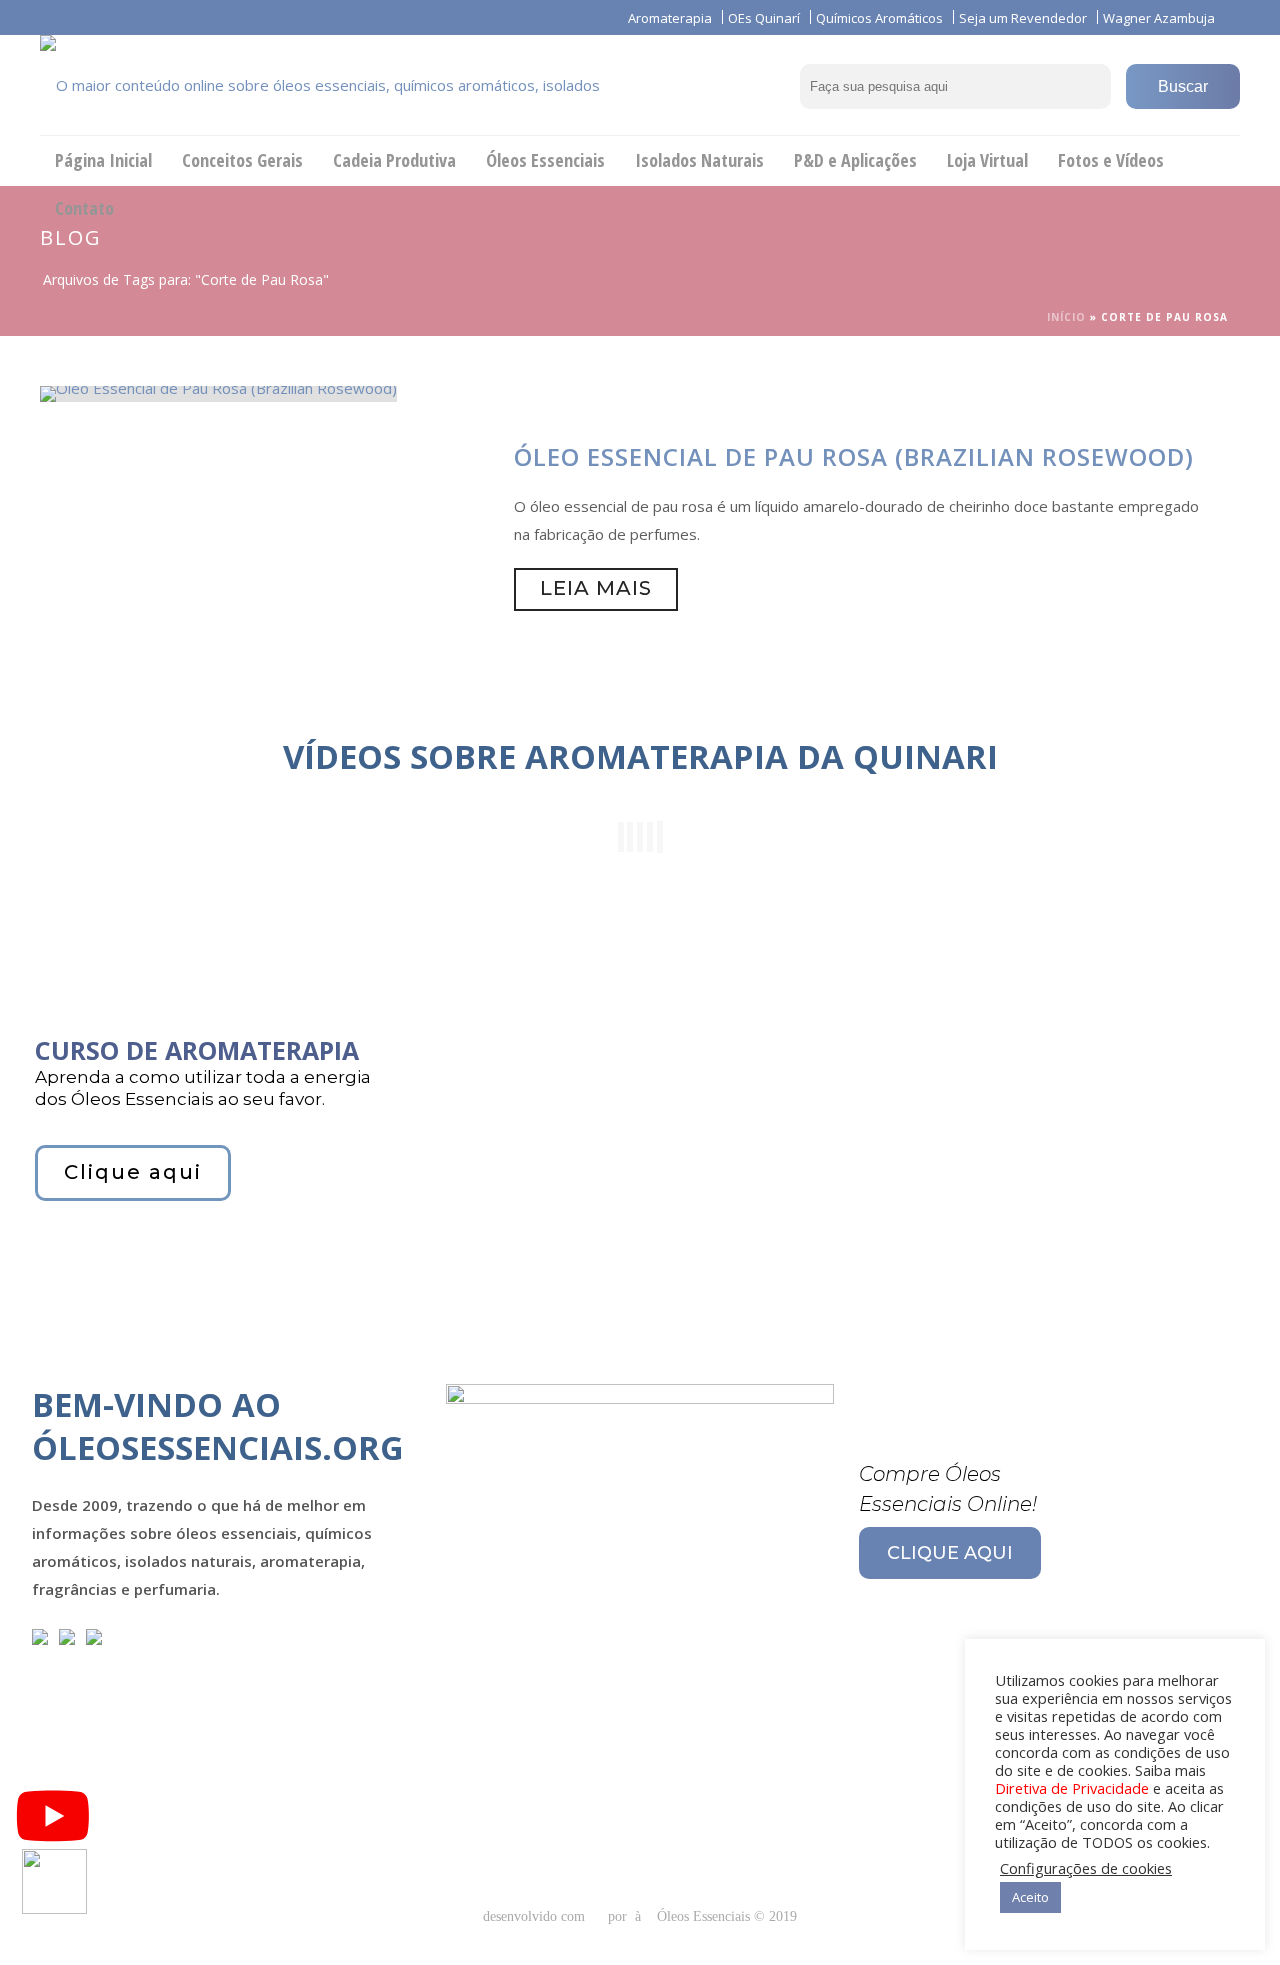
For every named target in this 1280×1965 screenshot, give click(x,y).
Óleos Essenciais (545, 160)
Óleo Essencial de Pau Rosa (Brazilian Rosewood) (854, 456)
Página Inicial (103, 160)
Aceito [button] (1030, 1897)
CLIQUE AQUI (950, 1553)
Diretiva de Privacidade (1072, 1788)
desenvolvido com (536, 1916)
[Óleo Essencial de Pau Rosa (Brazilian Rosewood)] (218, 392)
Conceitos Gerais (242, 160)
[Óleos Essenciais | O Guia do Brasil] (350, 85)
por (621, 1916)
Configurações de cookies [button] (1086, 1868)
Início (1066, 317)
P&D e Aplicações (855, 160)
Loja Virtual (987, 160)
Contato (84, 208)
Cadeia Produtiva (394, 160)
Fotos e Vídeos (1111, 160)
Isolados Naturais (699, 160)
